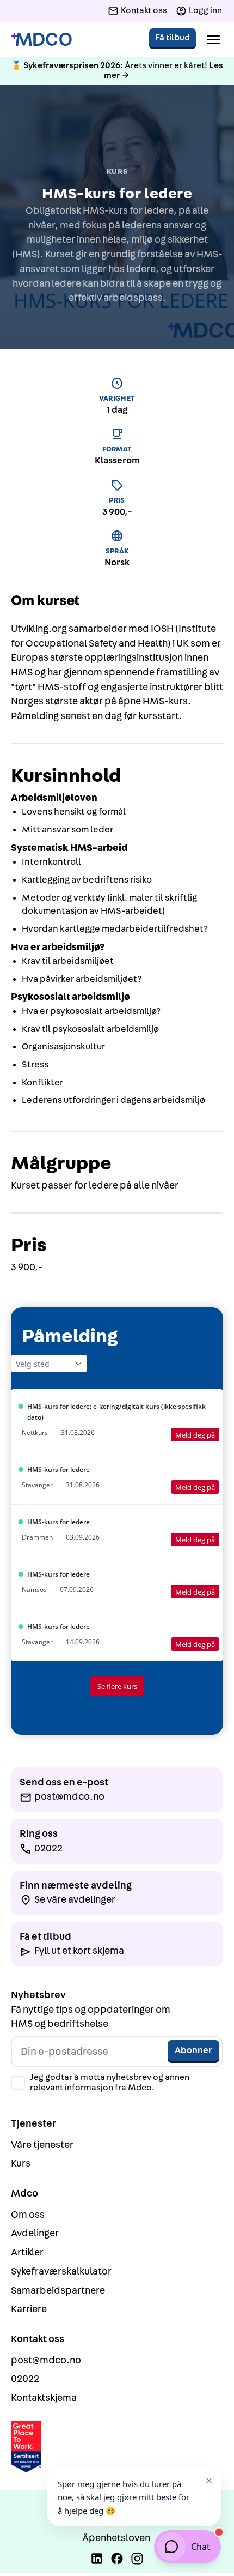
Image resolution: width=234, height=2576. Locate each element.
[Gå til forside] (41, 40)
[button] (213, 39)
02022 (25, 2379)
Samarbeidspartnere (58, 2291)
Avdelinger (35, 2233)
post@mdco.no (46, 2360)
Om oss (28, 2215)
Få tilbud (173, 38)
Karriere (29, 2309)
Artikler (27, 2252)
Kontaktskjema (44, 2398)
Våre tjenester (42, 2145)
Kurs (21, 2164)
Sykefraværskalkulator (61, 2272)
